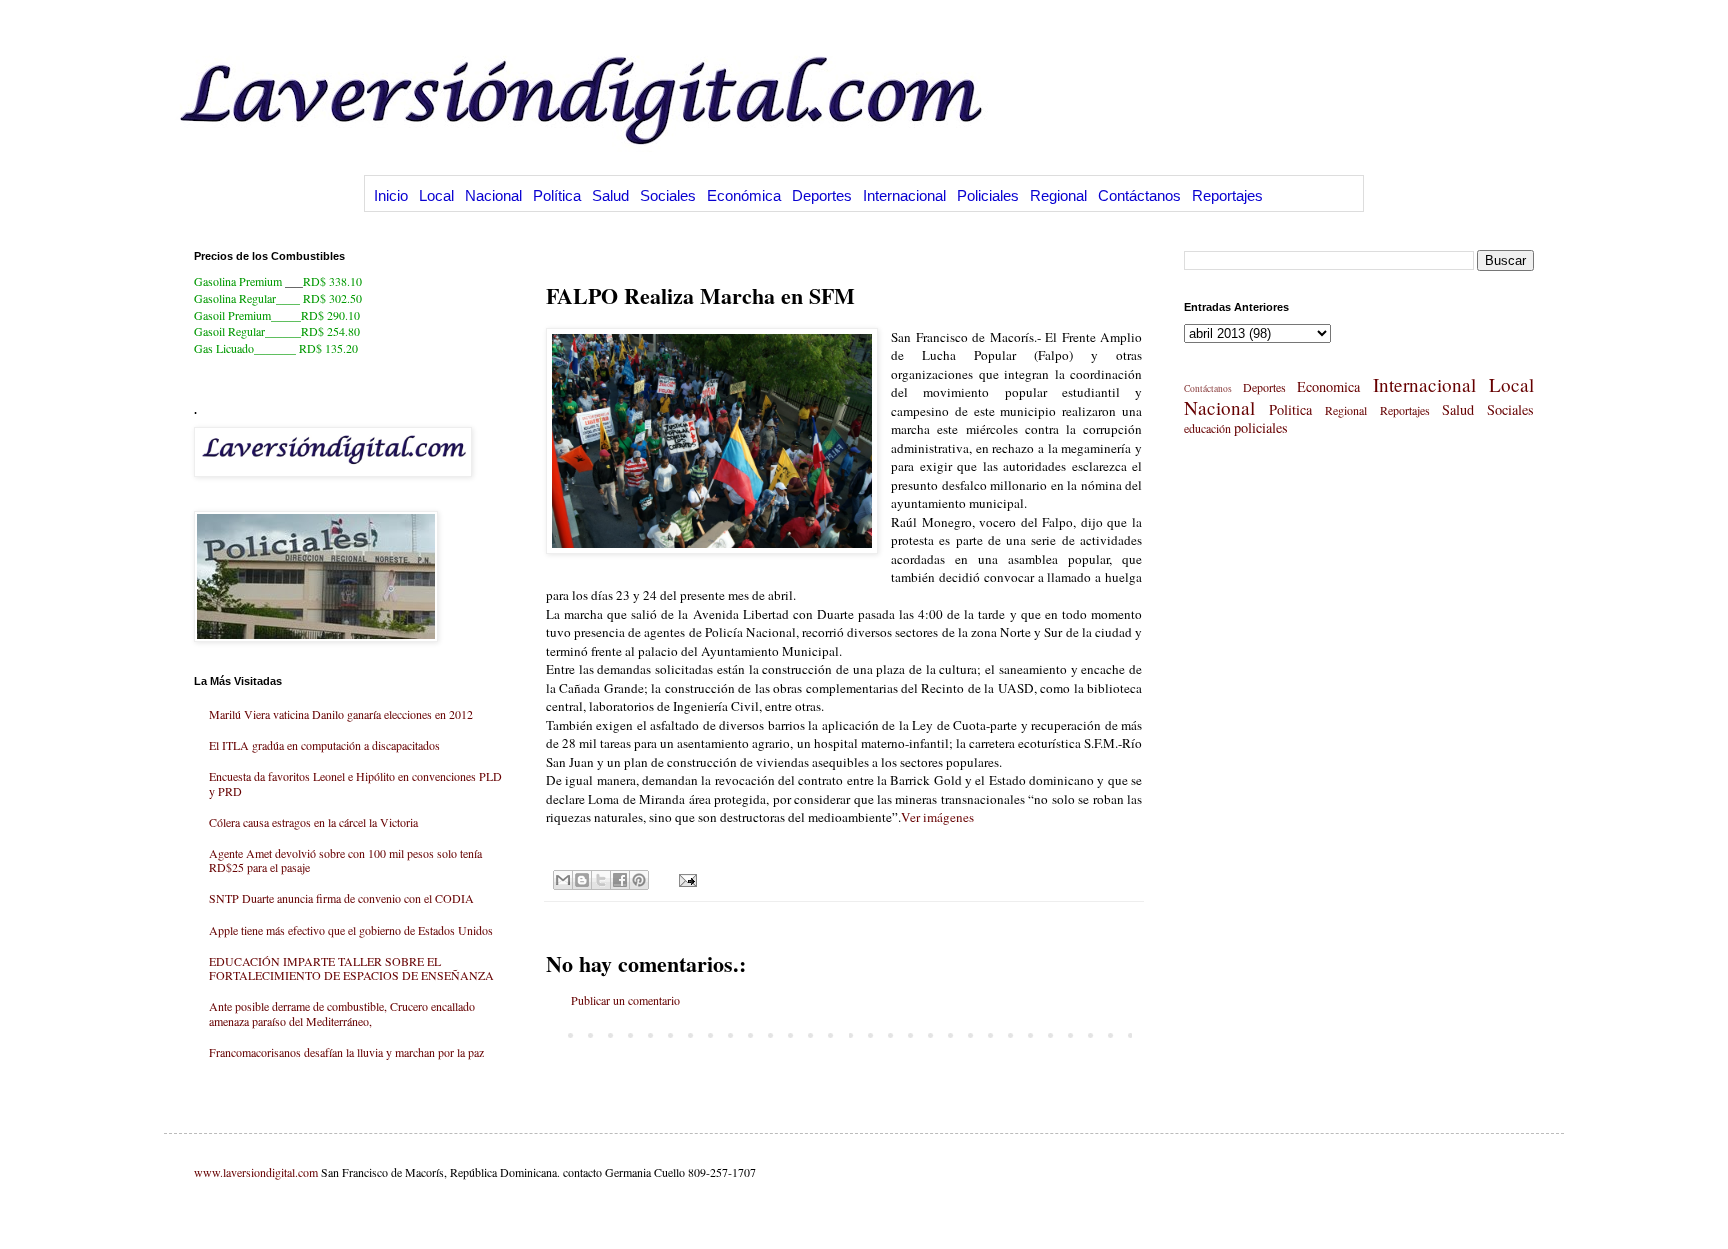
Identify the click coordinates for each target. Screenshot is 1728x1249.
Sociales (668, 195)
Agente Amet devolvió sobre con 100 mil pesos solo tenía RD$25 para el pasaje (345, 860)
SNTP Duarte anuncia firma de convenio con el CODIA (341, 898)
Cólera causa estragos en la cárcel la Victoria (313, 822)
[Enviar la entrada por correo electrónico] (685, 879)
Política (557, 195)
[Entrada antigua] (1137, 1034)
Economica (1328, 386)
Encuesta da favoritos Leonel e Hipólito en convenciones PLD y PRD (355, 783)
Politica (1290, 409)
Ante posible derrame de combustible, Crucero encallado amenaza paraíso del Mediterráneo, (342, 1013)
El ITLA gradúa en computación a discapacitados (324, 745)
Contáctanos (1139, 195)
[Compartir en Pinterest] (639, 880)
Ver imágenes (937, 817)
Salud (610, 195)
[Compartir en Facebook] (620, 880)
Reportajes (1227, 195)
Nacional (493, 195)
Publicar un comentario (625, 1000)
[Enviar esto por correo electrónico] (563, 880)
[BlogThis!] (582, 880)
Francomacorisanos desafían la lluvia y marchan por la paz (346, 1052)
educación (1207, 428)
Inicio (391, 195)
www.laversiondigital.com (256, 1172)
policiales (1261, 427)
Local (436, 195)
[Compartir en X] (601, 880)
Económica (744, 195)
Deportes (822, 195)
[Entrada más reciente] (551, 1034)
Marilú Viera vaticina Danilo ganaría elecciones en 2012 (341, 714)
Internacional (904, 195)
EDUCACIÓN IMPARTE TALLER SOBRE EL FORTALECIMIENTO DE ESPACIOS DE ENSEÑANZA (351, 968)
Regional (1058, 195)
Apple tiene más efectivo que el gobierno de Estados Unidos (351, 930)
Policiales (988, 195)
